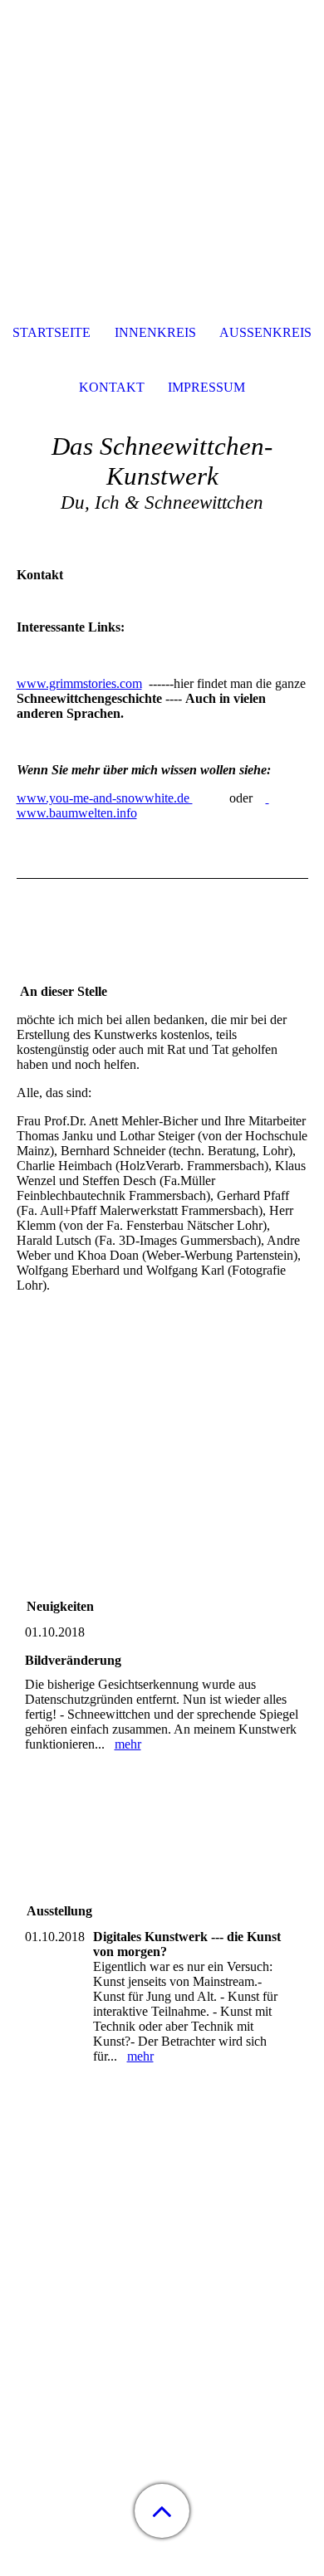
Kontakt (112, 387)
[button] (162, 2511)
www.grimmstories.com (79, 683)
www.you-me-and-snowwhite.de (105, 798)
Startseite (52, 332)
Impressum (206, 387)
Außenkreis (265, 332)
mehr (128, 1744)
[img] (162, 104)
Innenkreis (155, 332)
